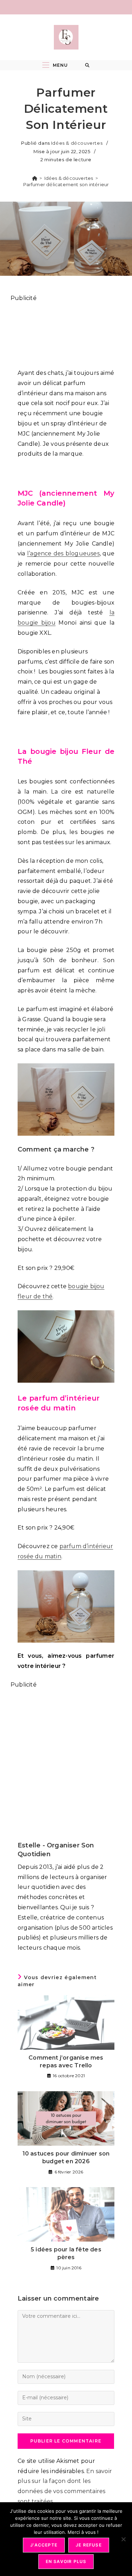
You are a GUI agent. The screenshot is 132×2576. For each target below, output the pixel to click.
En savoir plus (66, 2561)
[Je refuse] (123, 2539)
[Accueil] (35, 178)
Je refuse (89, 2545)
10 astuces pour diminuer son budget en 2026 (66, 2157)
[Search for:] (87, 65)
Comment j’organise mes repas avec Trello (66, 2062)
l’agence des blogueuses (63, 553)
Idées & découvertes (77, 143)
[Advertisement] (66, 332)
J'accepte (44, 2545)
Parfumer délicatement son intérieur (66, 184)
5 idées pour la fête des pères (66, 2253)
